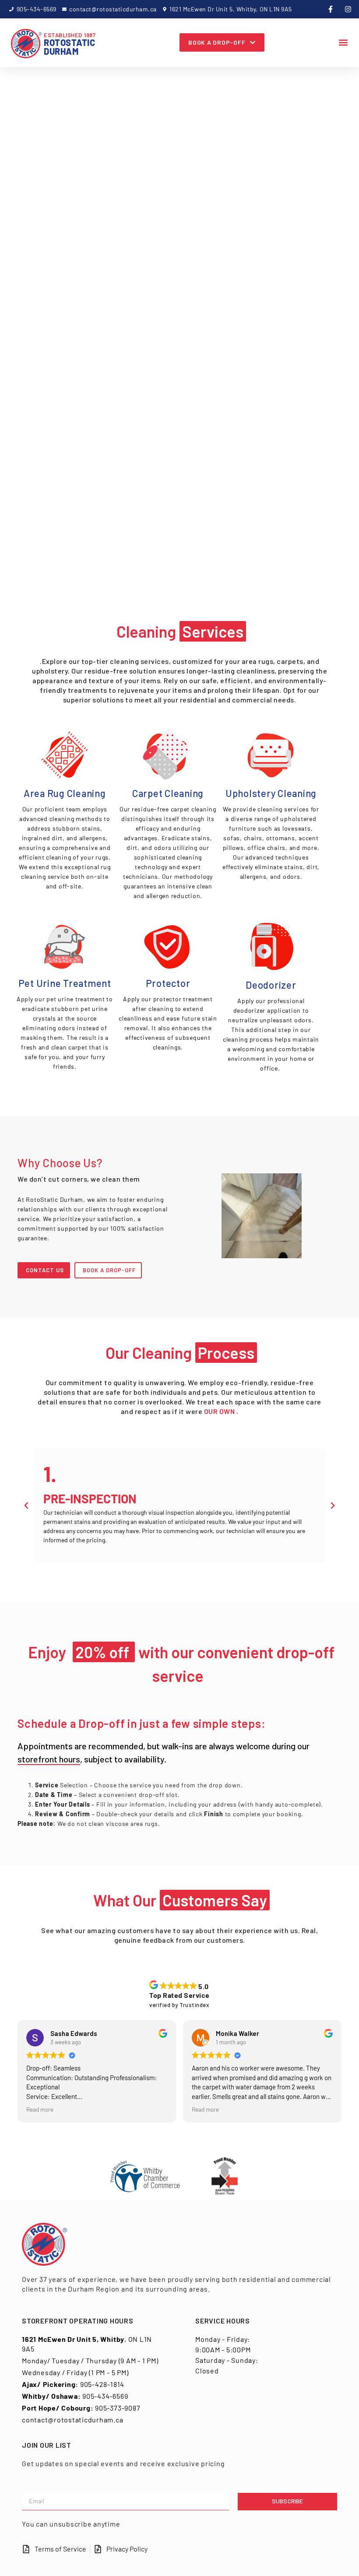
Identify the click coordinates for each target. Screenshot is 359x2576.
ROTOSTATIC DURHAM (70, 44)
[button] (343, 43)
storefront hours (49, 1758)
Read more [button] (40, 2109)
